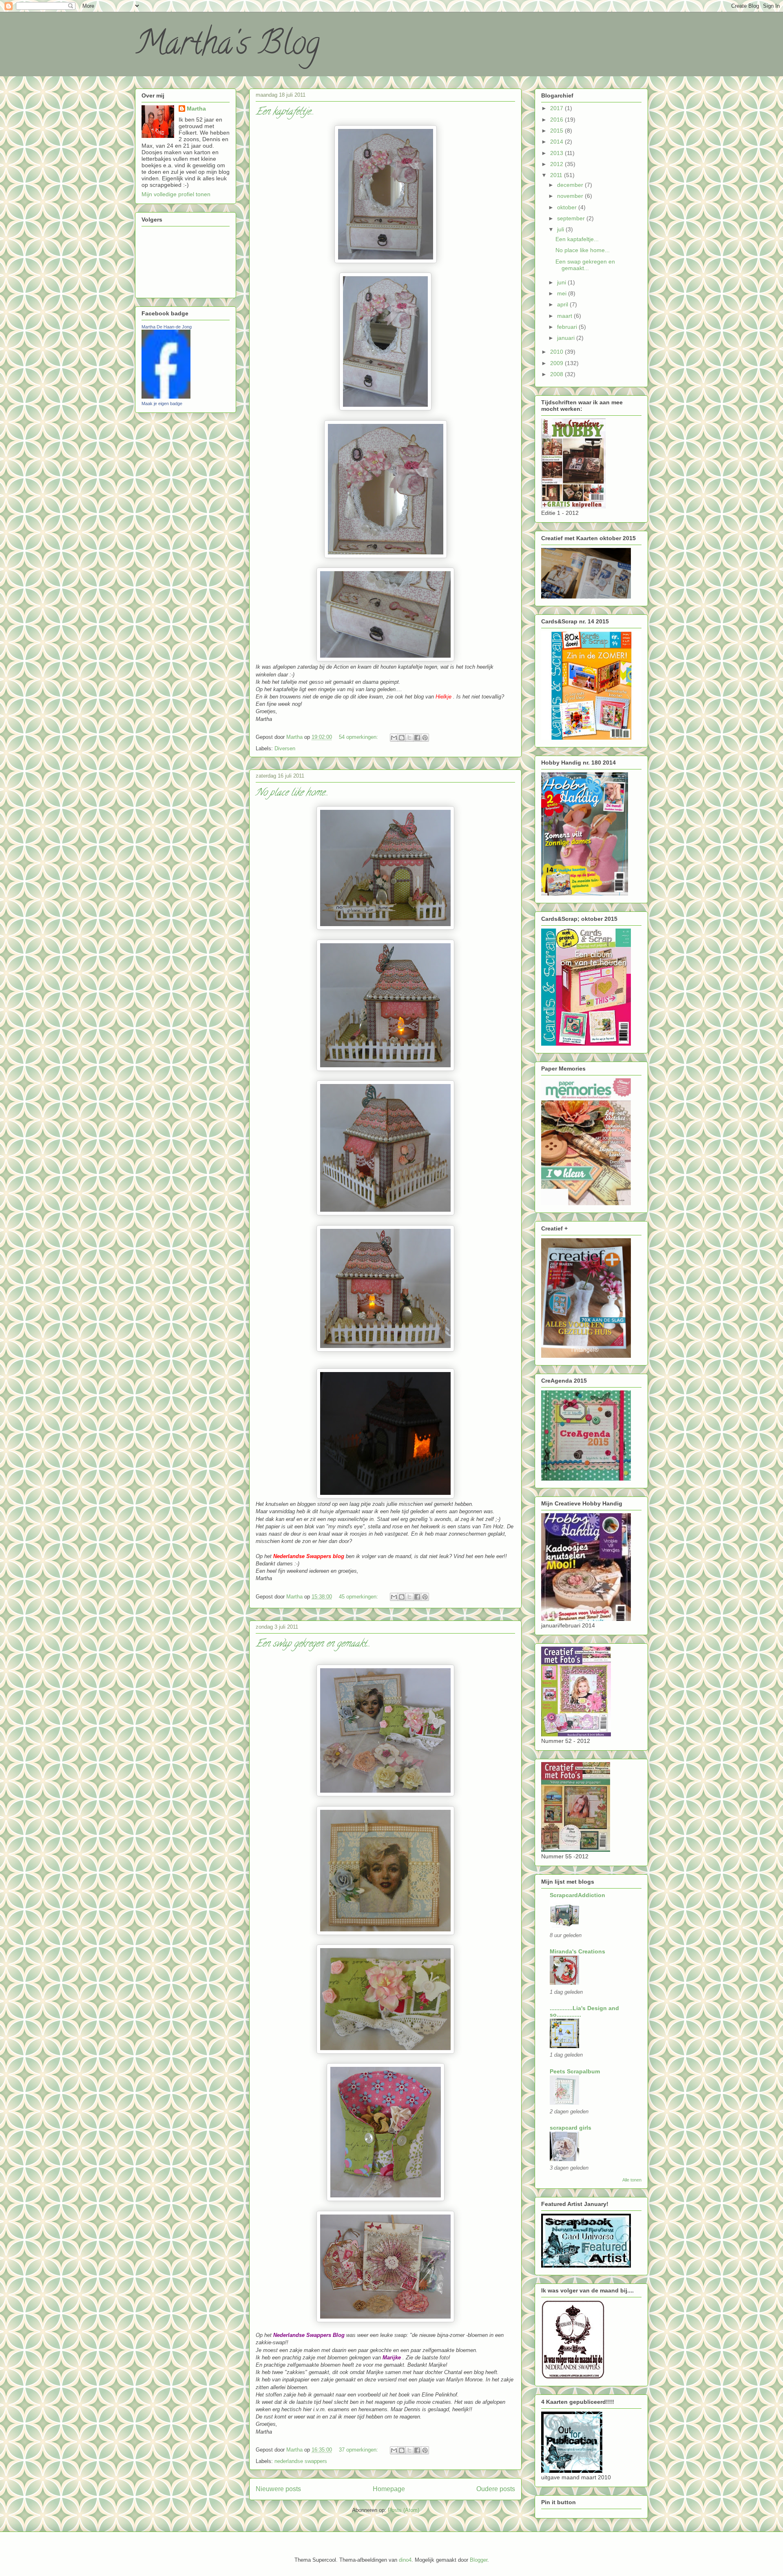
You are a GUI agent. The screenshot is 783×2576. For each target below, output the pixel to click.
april (563, 304)
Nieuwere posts (278, 2489)
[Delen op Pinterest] (425, 738)
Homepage (389, 2489)
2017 (557, 108)
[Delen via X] (409, 738)
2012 (557, 164)
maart (565, 316)
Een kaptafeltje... (285, 112)
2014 (557, 142)
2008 (557, 374)
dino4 (405, 2560)
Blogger (479, 2560)
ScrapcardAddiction (577, 1895)
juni (562, 282)
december (571, 185)
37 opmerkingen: (359, 2450)
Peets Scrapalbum (575, 2071)
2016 (557, 120)
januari (567, 338)
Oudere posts (496, 2489)
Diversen (285, 748)
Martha (196, 109)
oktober (568, 207)
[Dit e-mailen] (394, 738)
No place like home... (292, 793)
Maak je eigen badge (162, 403)
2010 (557, 352)
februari (568, 327)
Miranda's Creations (577, 1951)
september (572, 218)
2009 (557, 363)
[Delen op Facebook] (417, 738)
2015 (557, 131)
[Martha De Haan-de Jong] (166, 397)
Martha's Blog (227, 47)
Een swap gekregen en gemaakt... (313, 1644)
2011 (557, 175)
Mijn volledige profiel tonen (176, 194)
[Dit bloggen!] (402, 738)
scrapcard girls (571, 2128)
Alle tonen (632, 2180)
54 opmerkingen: (359, 737)
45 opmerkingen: (359, 1597)
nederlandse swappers (301, 2461)
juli (561, 229)
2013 (557, 153)
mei (563, 293)
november (571, 196)
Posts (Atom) (404, 2510)
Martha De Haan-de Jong (167, 327)
